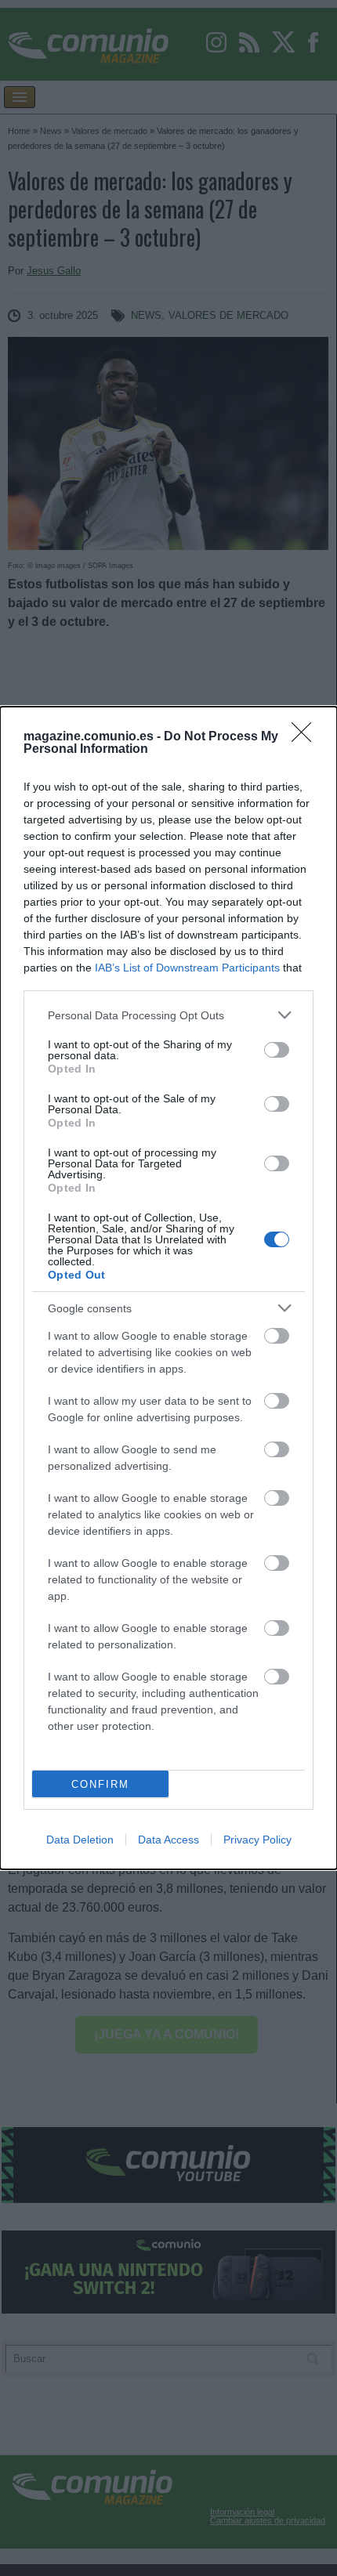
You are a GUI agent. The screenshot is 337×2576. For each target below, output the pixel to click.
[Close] (306, 737)
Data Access (168, 1840)
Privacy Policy (257, 1840)
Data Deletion (80, 1840)
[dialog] (168, 1288)
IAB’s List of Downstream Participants (187, 968)
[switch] (277, 1050)
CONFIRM (100, 1784)
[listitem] (168, 1015)
